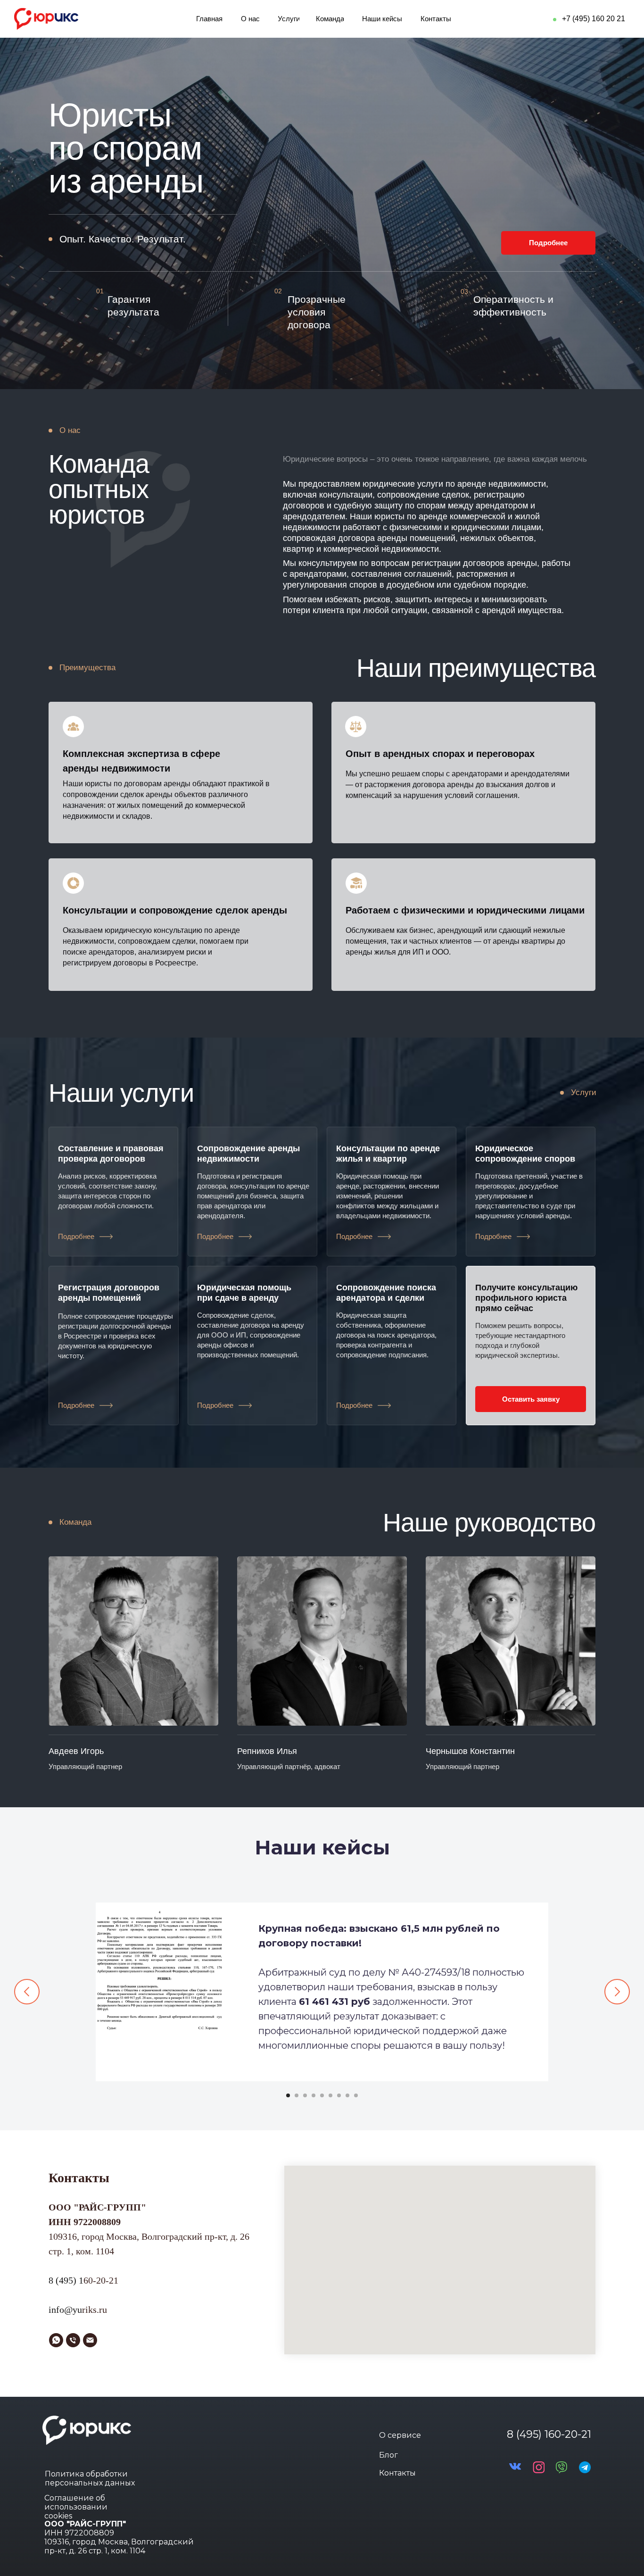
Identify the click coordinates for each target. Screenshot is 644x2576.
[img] (133, 1641)
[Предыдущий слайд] (27, 1992)
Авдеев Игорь (76, 1751)
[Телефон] (73, 2340)
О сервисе (400, 2435)
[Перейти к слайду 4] (314, 2095)
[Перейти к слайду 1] (288, 2095)
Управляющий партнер (85, 1766)
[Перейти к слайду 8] (347, 2095)
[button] (106, 1237)
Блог (388, 2455)
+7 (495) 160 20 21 (594, 19)
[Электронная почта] (90, 2340)
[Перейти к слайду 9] (356, 2095)
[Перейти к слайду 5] (322, 2095)
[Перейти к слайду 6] (330, 2095)
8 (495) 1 (66, 2280)
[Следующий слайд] (617, 1992)
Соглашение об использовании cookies (76, 2507)
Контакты (397, 2473)
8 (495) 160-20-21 (549, 2434)
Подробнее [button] (76, 1236)
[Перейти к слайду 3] (305, 2095)
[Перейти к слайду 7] (339, 2095)
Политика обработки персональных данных (90, 2478)
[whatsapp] (56, 2340)
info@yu (65, 2310)
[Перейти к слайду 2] (297, 2095)
